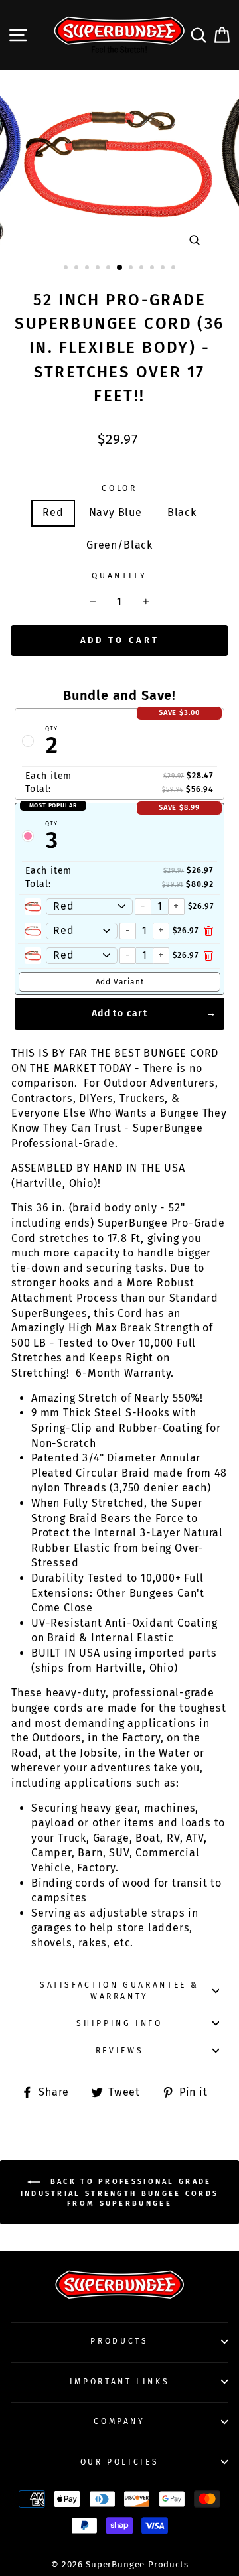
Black (182, 512)
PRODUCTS (119, 2341)
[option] (119, 164)
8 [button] (143, 269)
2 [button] (78, 269)
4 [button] (99, 269)
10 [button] (164, 269)
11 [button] (175, 269)
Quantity (119, 576)
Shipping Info (119, 2023)
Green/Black (119, 545)
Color (119, 488)
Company (119, 2421)
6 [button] (120, 268)
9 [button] (153, 269)
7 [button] (132, 269)
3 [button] (88, 269)
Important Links (120, 2382)
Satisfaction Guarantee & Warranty (119, 1991)
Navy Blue (116, 512)
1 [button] (67, 269)
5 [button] (110, 269)
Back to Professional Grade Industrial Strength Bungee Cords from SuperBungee (120, 2192)
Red (53, 512)
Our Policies (120, 2462)
